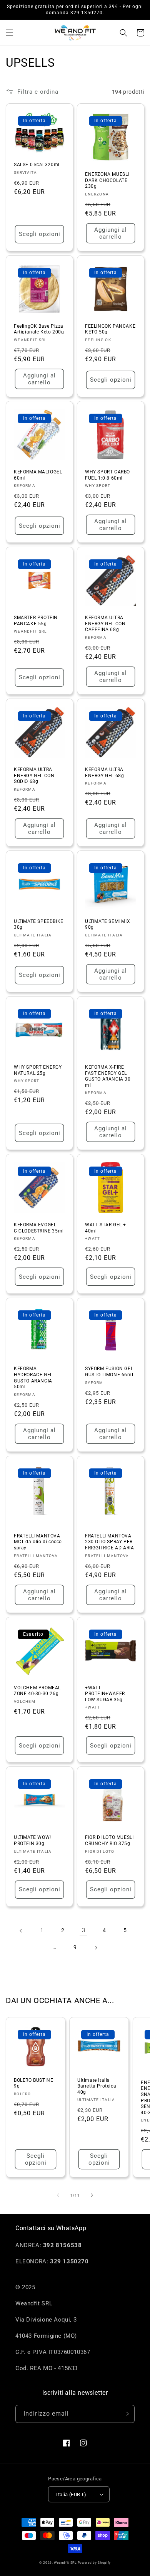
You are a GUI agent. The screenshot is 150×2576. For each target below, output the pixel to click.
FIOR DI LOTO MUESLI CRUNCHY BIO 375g (109, 1840)
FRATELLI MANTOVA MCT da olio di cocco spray (38, 1542)
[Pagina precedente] (21, 1931)
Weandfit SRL (65, 2563)
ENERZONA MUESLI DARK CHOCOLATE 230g (107, 180)
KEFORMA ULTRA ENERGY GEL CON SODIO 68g (34, 775)
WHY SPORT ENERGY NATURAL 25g (38, 1070)
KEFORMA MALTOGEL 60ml (38, 475)
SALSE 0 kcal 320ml (37, 165)
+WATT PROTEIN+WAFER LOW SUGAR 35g (105, 1694)
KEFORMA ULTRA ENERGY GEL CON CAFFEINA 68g (105, 624)
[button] (10, 33)
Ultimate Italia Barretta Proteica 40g (97, 2086)
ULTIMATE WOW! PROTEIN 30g (32, 1840)
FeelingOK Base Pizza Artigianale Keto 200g (39, 329)
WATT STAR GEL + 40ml (106, 1228)
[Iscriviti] (126, 2414)
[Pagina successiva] (96, 1948)
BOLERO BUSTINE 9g (33, 2083)
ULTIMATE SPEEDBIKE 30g (39, 924)
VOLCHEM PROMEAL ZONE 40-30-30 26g (37, 1691)
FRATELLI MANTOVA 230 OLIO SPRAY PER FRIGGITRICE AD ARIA (109, 1542)
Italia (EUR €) (71, 2494)
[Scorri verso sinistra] (58, 2195)
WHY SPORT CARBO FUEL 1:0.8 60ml (107, 475)
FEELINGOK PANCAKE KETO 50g (110, 329)
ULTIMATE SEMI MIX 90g (107, 924)
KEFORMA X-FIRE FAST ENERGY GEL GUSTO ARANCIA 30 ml (108, 1076)
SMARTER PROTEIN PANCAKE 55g (36, 621)
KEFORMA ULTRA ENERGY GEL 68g (104, 773)
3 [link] (84, 1930)
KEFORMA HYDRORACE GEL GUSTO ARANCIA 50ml (33, 1378)
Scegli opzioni (40, 234)
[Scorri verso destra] (92, 2195)
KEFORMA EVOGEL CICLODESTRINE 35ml (39, 1228)
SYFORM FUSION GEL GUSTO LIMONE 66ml (109, 1372)
